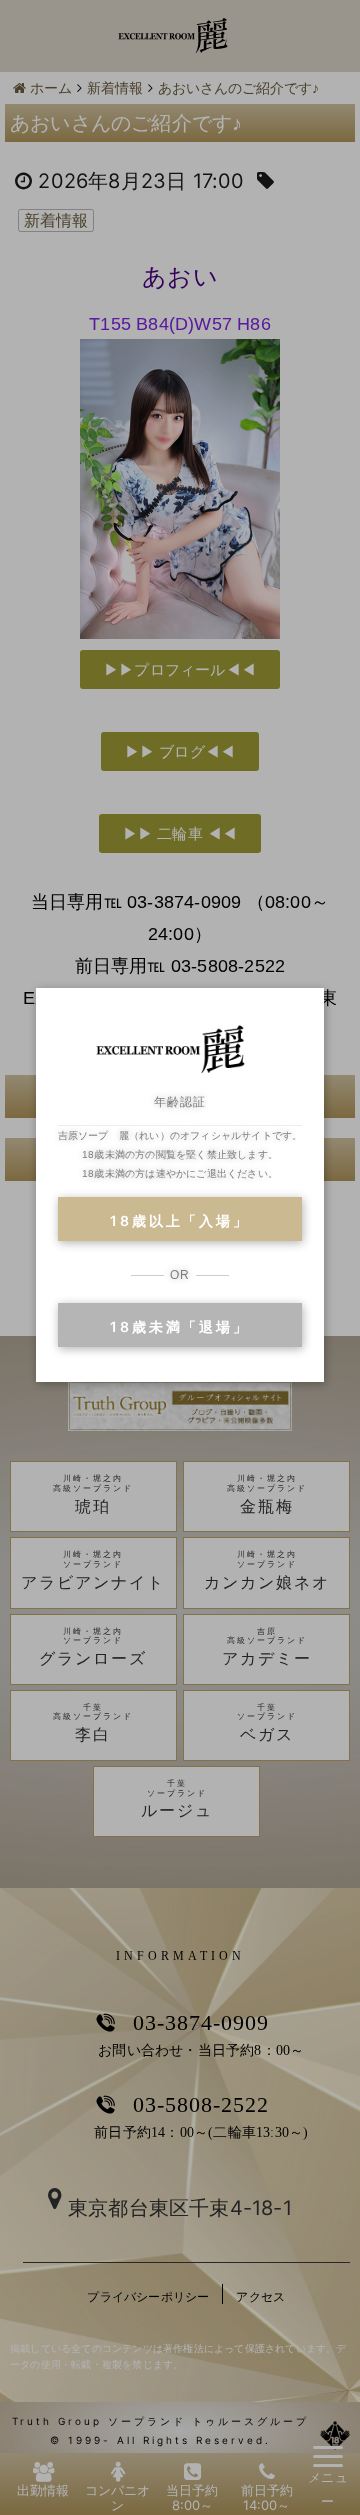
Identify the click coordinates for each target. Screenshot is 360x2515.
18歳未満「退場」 (179, 1326)
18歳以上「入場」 (179, 1220)
